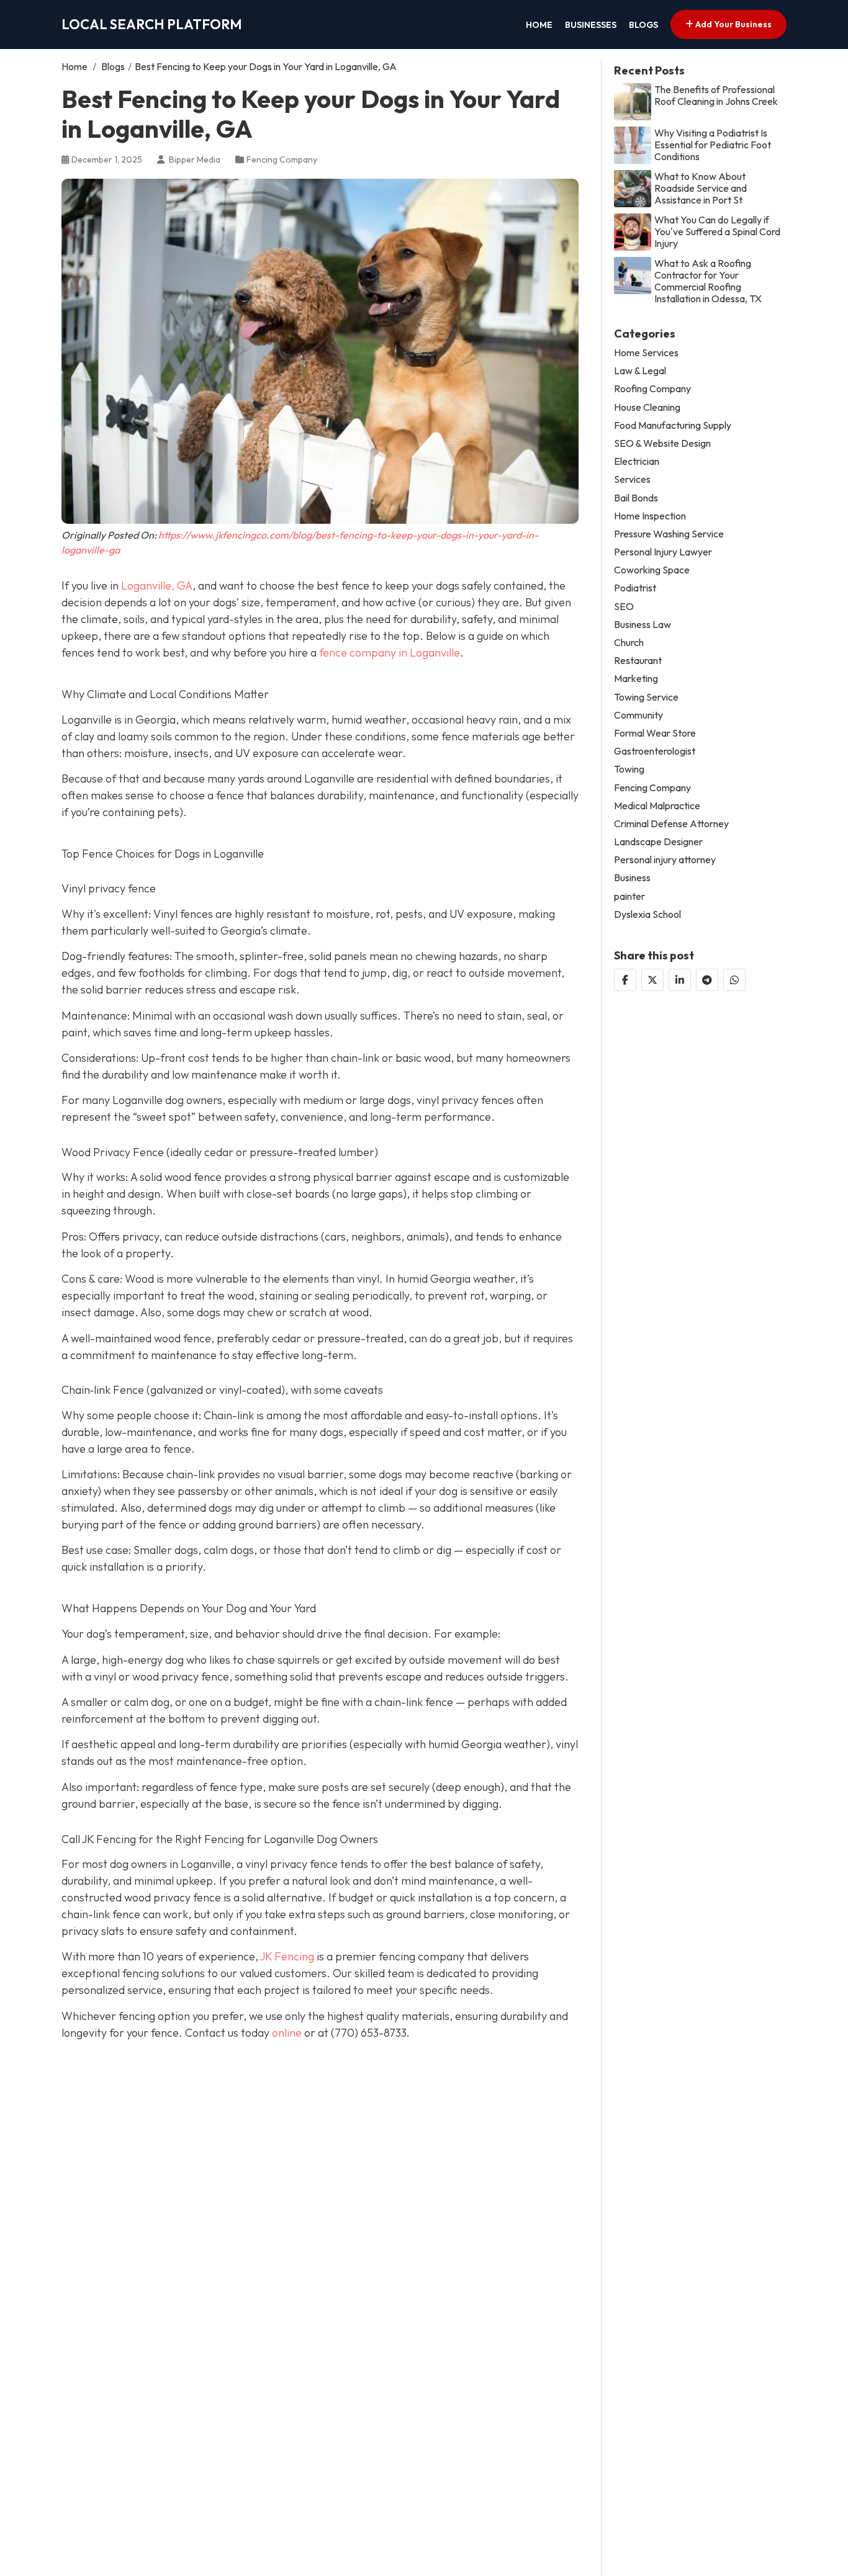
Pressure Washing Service (669, 533)
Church (629, 643)
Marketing (636, 679)
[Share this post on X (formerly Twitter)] (652, 979)
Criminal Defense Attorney (671, 823)
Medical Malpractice (657, 805)
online (287, 2033)
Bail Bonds (636, 497)
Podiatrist (635, 588)
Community (638, 715)
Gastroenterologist (655, 751)
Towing (629, 769)
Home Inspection (650, 515)
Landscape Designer (658, 842)
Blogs (643, 25)
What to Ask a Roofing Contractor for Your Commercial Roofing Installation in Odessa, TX (708, 281)
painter (629, 896)
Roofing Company (652, 389)
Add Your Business (733, 24)
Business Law (643, 624)
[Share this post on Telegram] (707, 979)
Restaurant (638, 661)
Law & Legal (640, 371)
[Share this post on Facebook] (625, 979)
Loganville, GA (157, 586)
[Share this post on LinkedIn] (680, 979)
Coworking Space (652, 570)
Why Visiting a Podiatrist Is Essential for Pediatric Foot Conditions (713, 144)
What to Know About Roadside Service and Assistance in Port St (701, 188)
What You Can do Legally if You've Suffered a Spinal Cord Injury (717, 231)
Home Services (646, 353)
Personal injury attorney (665, 860)
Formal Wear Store (655, 733)
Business (632, 878)
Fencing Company (282, 159)
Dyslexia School (647, 914)
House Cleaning (647, 407)
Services (632, 479)
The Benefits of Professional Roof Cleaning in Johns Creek (716, 95)
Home (539, 25)
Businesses (591, 25)
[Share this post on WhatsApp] (734, 979)
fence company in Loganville (390, 653)
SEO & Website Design (662, 443)
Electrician (637, 461)
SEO (624, 606)
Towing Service (646, 697)
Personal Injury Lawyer (663, 552)
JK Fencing (287, 1956)
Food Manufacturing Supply (673, 425)
